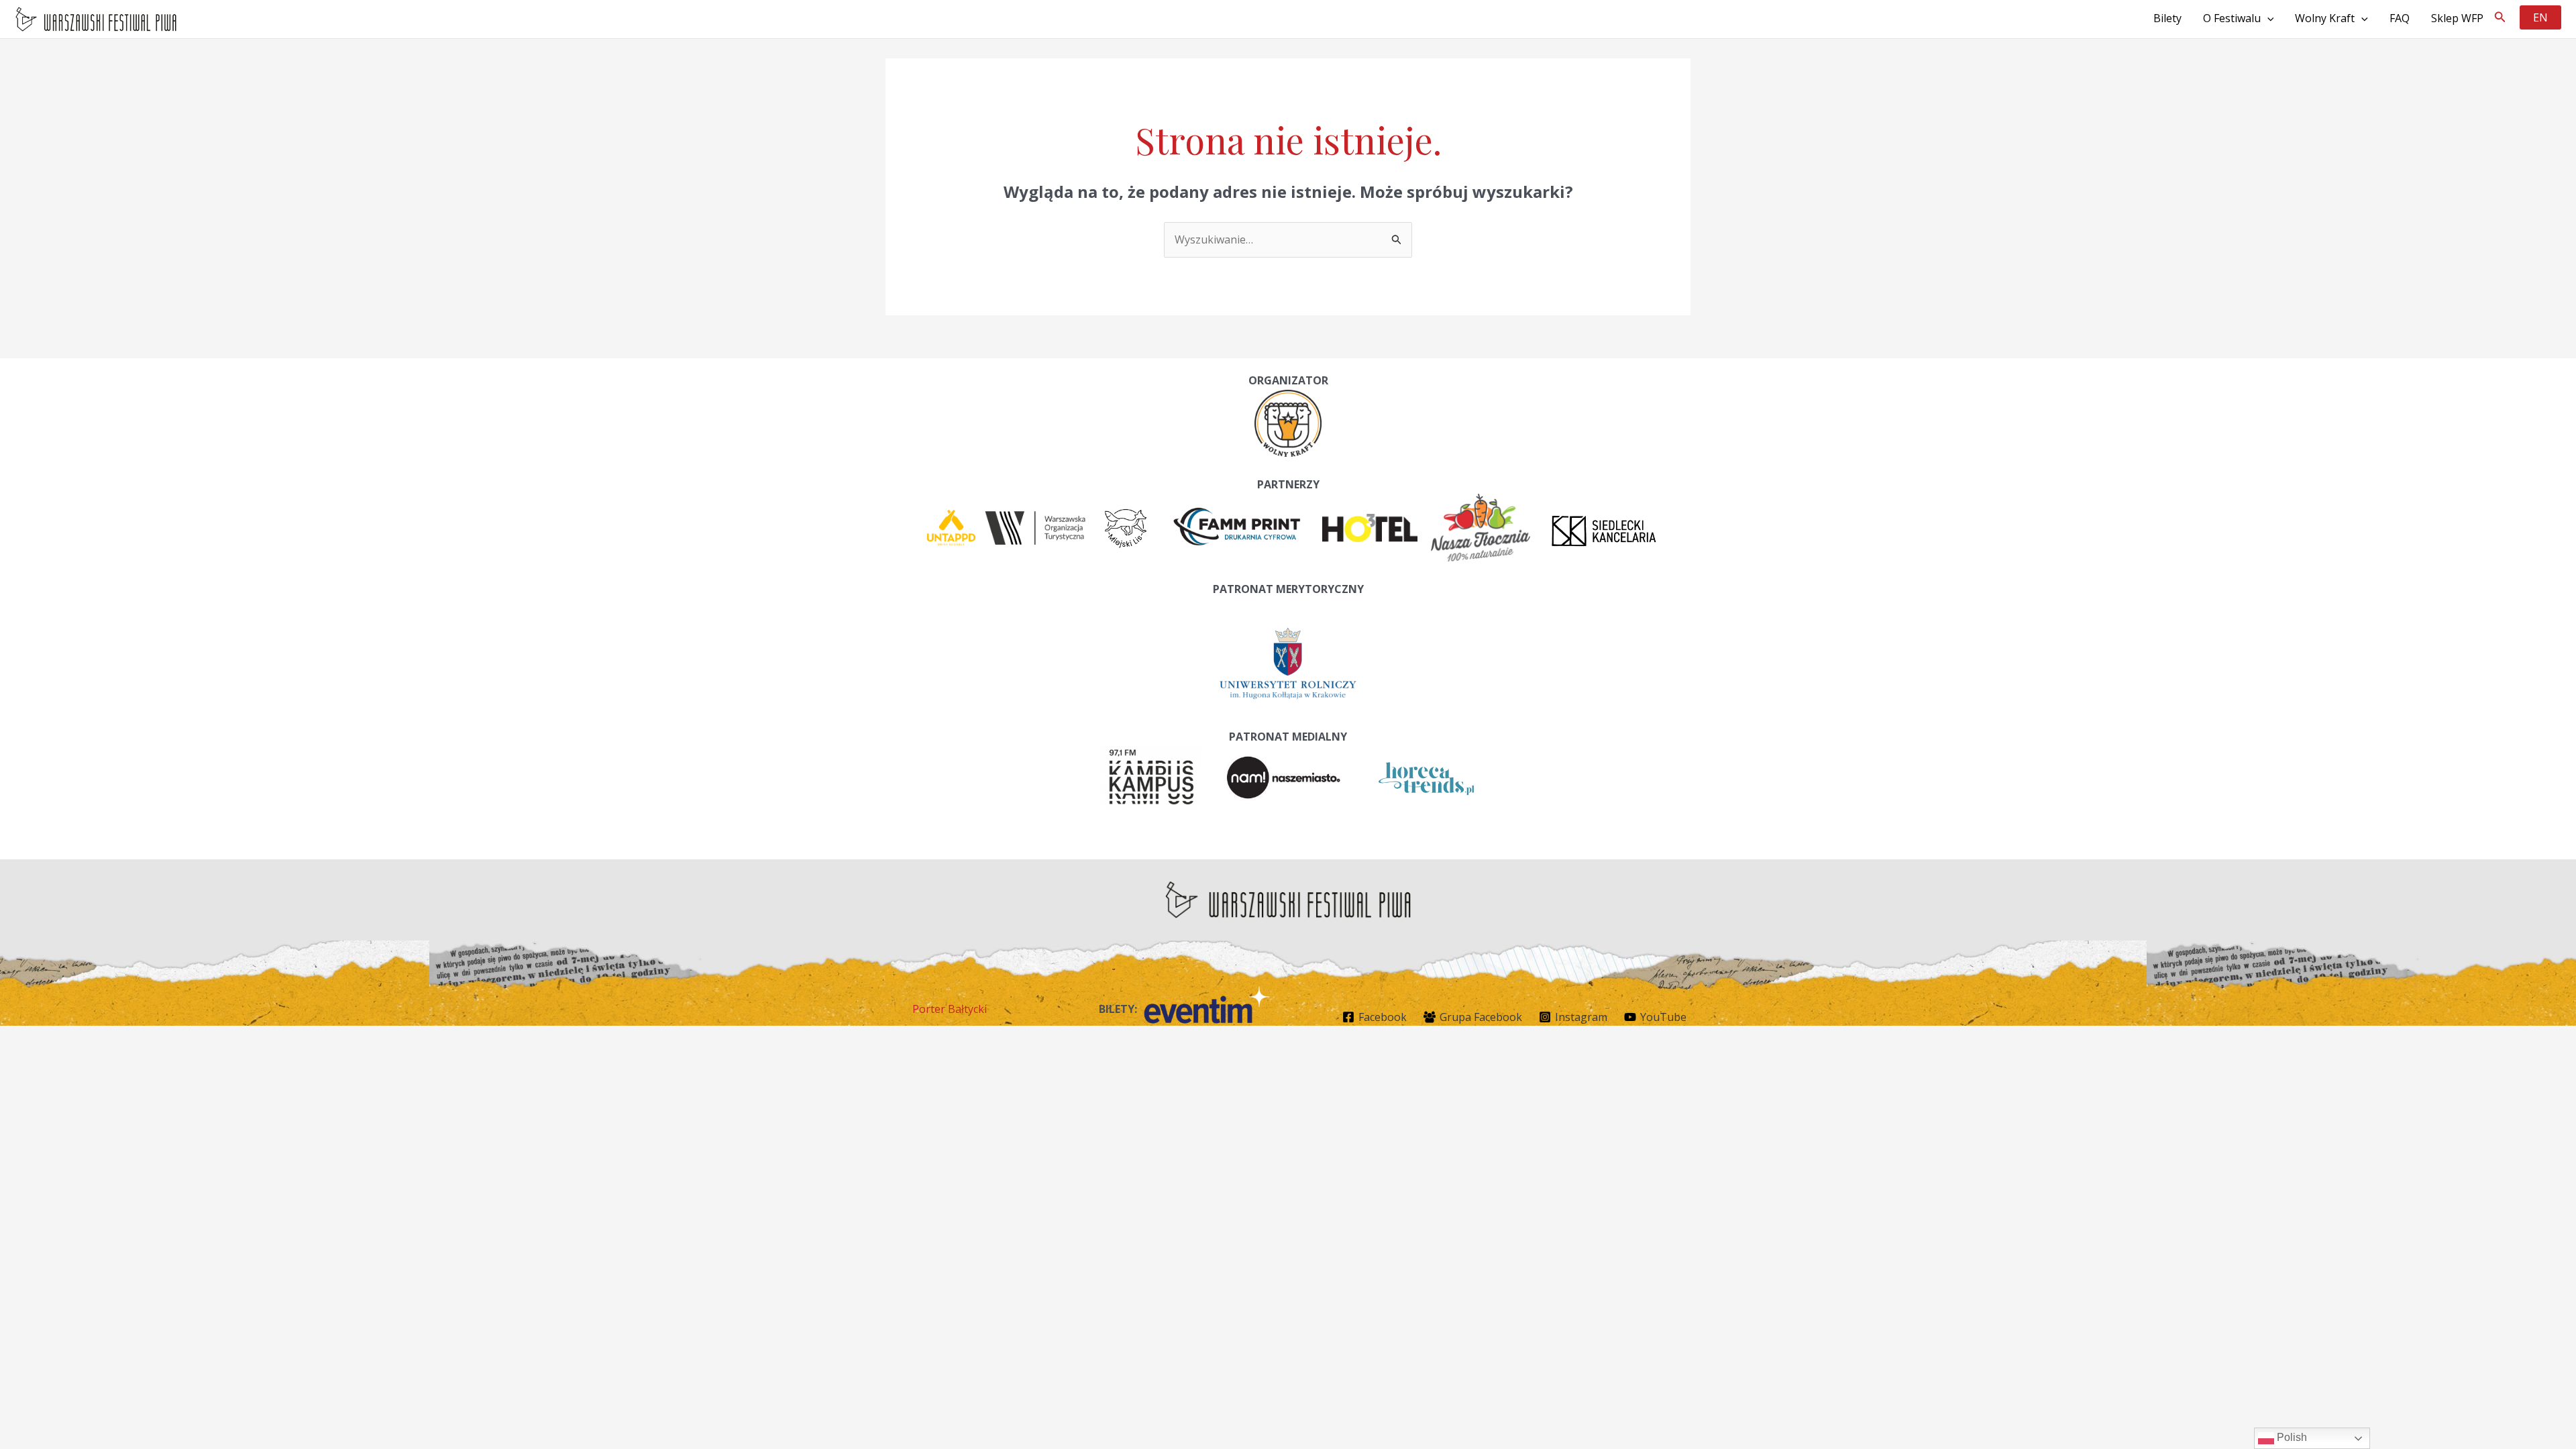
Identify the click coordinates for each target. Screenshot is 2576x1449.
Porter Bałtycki (950, 1009)
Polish (2291, 1437)
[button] (2500, 17)
